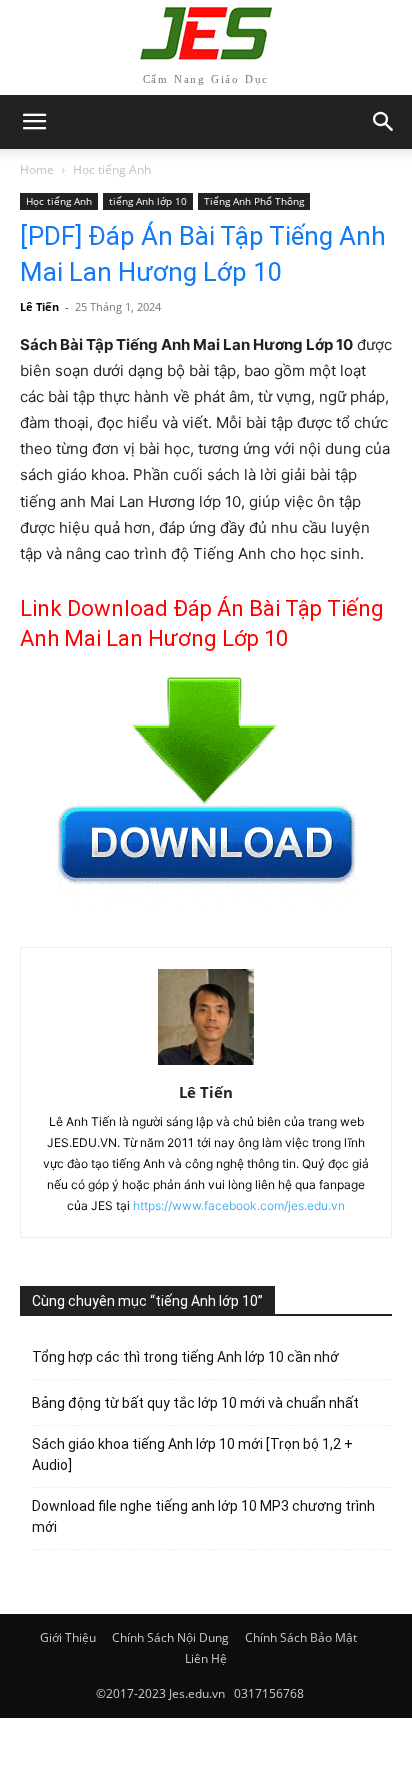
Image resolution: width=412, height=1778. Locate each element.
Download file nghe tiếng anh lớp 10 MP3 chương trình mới (203, 1516)
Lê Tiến (39, 306)
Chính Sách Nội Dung (170, 1637)
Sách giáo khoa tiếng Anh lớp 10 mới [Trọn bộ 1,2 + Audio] (192, 1454)
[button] (384, 122)
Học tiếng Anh (112, 169)
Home (37, 169)
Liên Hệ (206, 1658)
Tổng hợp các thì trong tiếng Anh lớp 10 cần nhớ (185, 1357)
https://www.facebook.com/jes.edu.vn (239, 1205)
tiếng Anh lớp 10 (148, 201)
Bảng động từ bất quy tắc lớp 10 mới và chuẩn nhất (195, 1403)
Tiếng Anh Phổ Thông (254, 201)
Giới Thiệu (68, 1637)
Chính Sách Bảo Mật (301, 1637)
